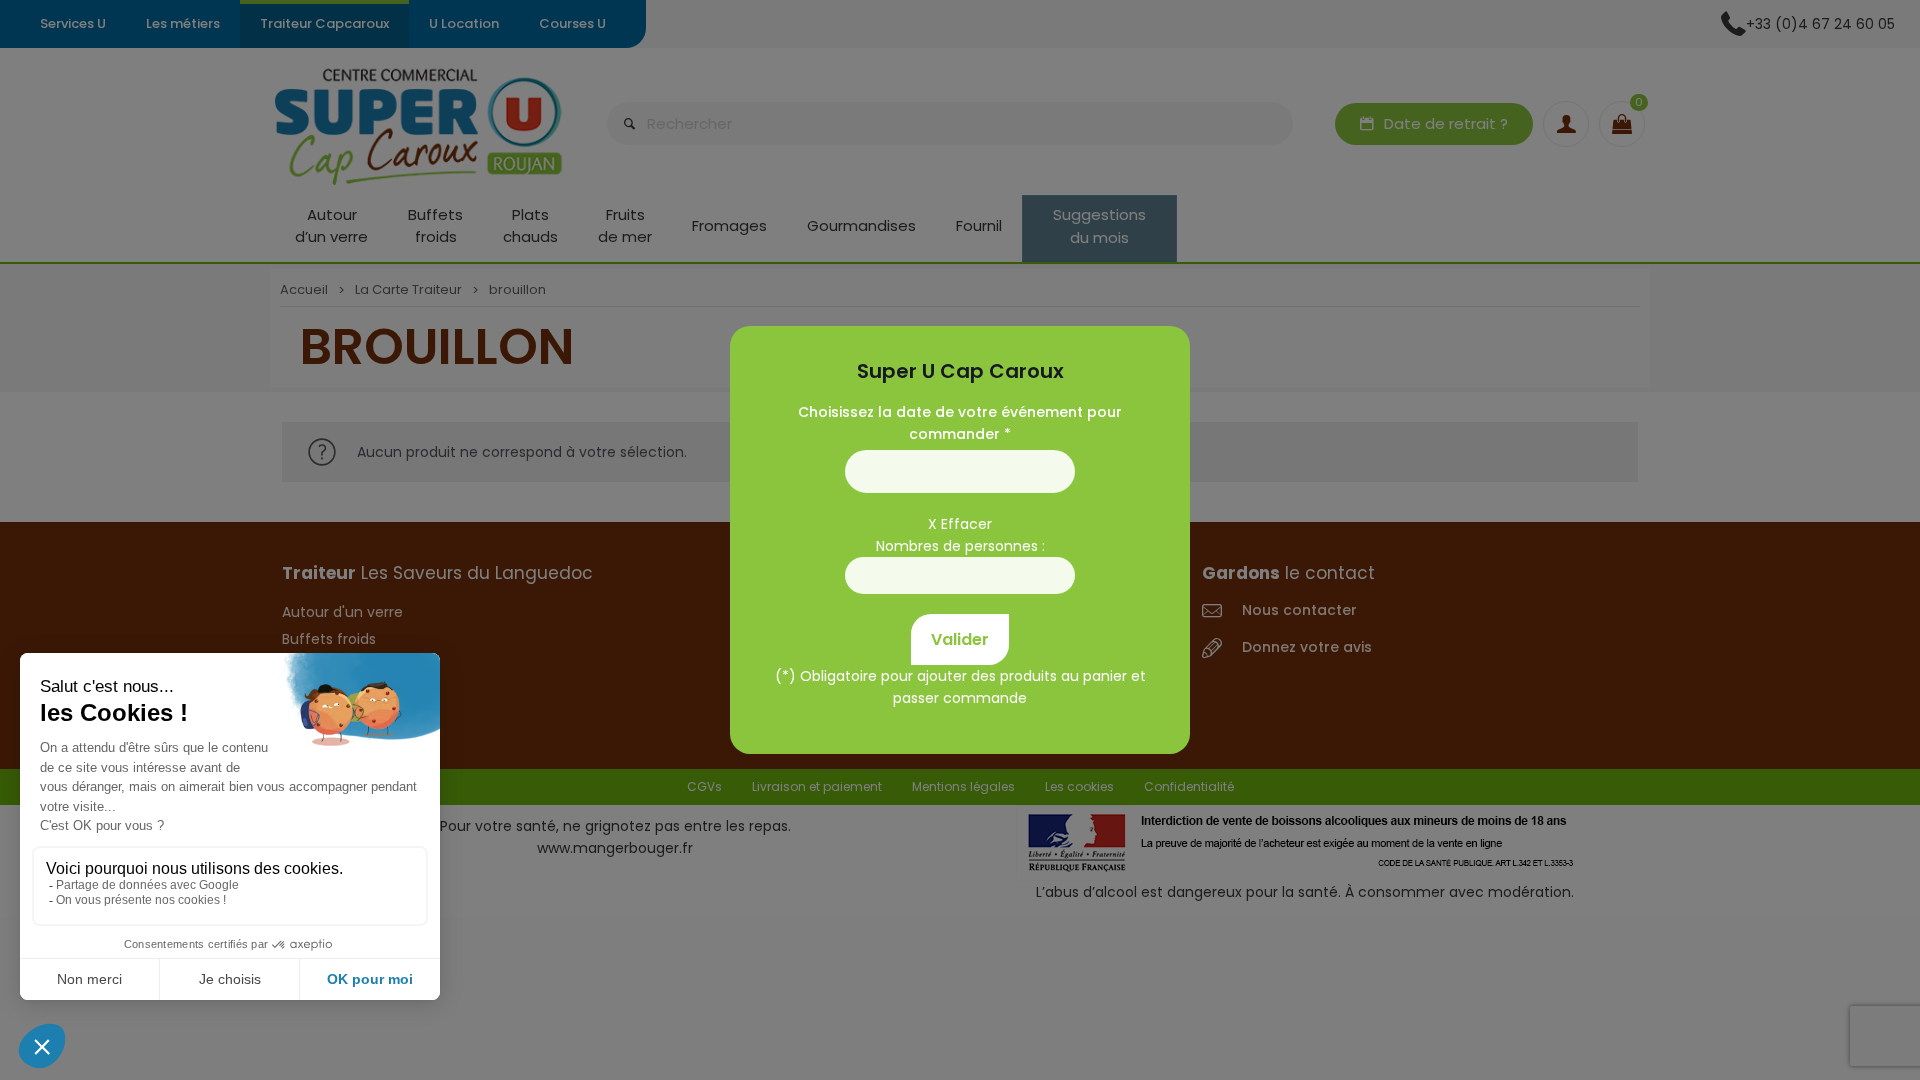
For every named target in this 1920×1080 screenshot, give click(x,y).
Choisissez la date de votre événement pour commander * (960, 423)
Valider (960, 639)
